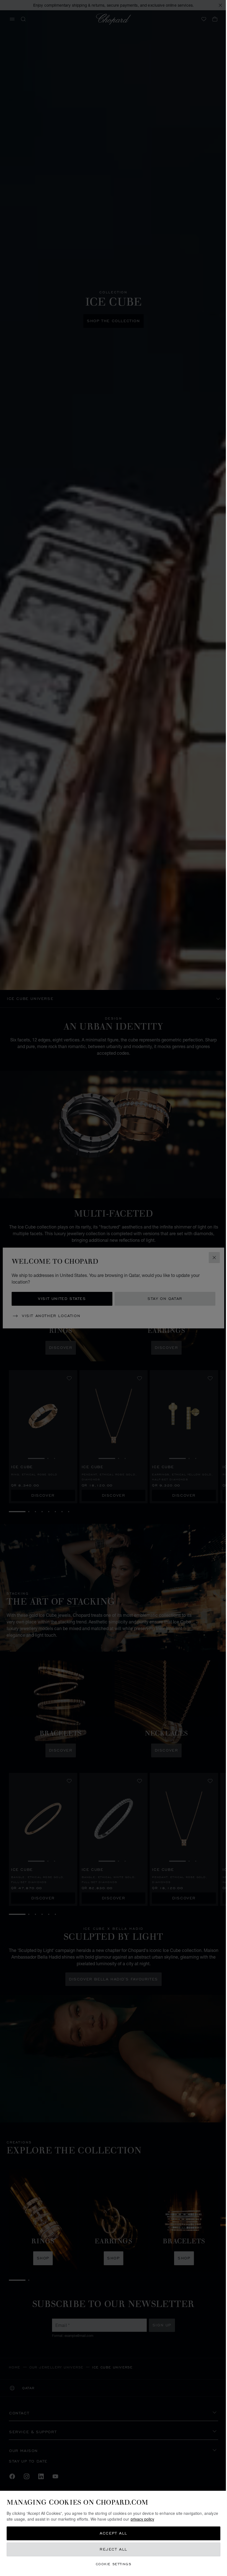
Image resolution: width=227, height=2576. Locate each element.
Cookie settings (112, 2564)
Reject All (112, 2549)
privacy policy (157, 2519)
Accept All (112, 2533)
